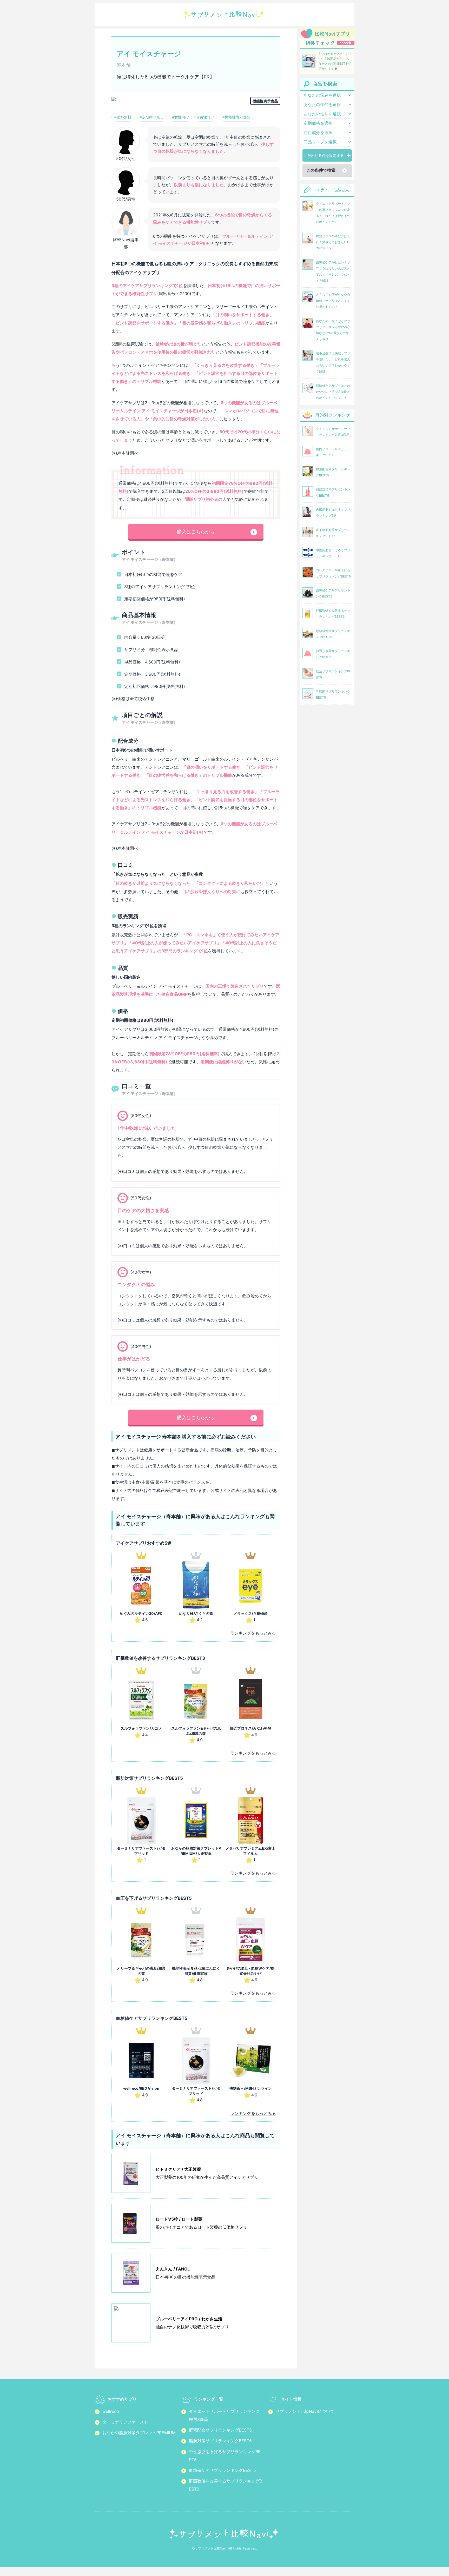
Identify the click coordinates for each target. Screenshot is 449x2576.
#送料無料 (123, 117)
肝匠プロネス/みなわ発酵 (251, 1728)
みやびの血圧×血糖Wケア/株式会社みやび (250, 1971)
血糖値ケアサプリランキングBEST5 (222, 2470)
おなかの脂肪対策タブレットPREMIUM (139, 2433)
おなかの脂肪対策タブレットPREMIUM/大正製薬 (196, 1851)
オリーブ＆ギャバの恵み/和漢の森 (141, 1971)
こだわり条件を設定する (324, 155)
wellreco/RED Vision (141, 2088)
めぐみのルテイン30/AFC (141, 1613)
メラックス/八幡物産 (251, 1613)
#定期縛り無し (152, 117)
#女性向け (180, 117)
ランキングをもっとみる (253, 1633)
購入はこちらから (196, 532)
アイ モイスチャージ (149, 54)
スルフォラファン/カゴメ (141, 1728)
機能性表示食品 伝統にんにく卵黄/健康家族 (196, 1971)
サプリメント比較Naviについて (305, 2411)
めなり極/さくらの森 (196, 1613)
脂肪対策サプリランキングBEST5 (220, 2441)
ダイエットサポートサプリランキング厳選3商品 (224, 2415)
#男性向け (206, 117)
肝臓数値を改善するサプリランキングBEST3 (226, 2485)
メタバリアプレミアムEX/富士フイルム (250, 1851)
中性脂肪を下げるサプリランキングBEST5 (225, 2456)
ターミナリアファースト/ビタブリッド (141, 1851)
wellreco (111, 2411)
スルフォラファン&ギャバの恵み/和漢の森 (196, 1731)
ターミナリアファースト (125, 2422)
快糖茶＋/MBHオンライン (251, 2088)
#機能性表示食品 (236, 117)
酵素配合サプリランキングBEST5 (220, 2430)
